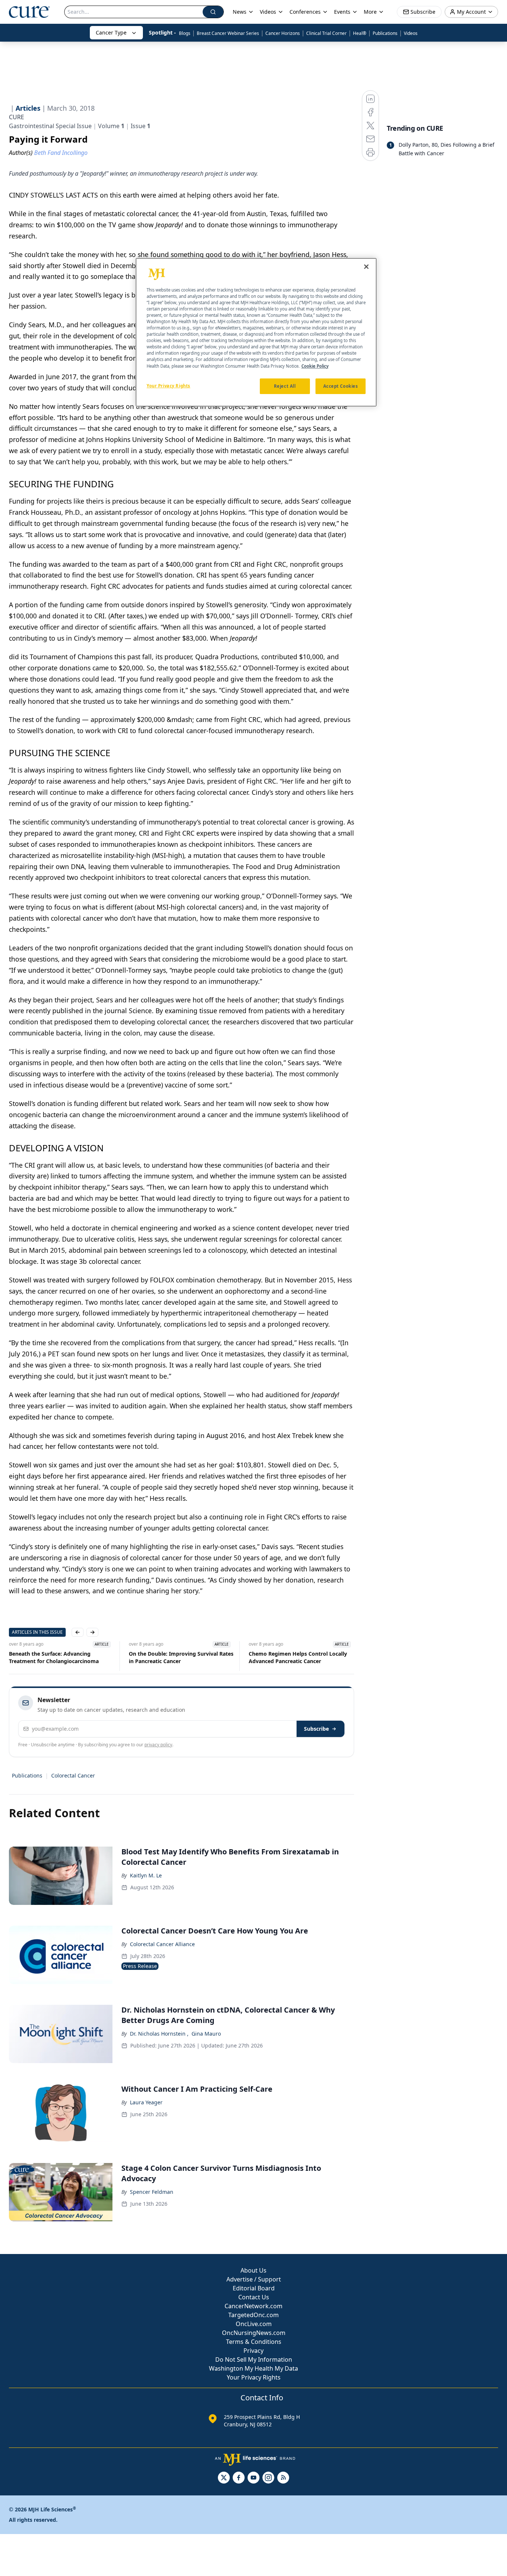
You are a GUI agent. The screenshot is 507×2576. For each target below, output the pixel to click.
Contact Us (254, 2297)
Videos (411, 33)
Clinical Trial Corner (326, 33)
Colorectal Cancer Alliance (162, 1944)
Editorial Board (254, 2288)
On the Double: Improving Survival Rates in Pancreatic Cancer (181, 1657)
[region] (256, 332)
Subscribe (316, 1729)
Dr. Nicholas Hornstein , (159, 2034)
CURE (17, 117)
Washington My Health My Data (253, 2368)
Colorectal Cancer (73, 1775)
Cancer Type (111, 32)
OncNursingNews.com (254, 2333)
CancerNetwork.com (253, 2306)
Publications (385, 33)
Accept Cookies (341, 386)
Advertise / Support (254, 2279)
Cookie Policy (315, 366)
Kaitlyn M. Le (146, 1875)
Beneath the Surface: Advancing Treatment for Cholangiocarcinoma (54, 1657)
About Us (253, 2270)
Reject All (285, 386)
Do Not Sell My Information (254, 2359)
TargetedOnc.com (253, 2315)
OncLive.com (254, 2324)
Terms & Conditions (254, 2342)
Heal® (360, 33)
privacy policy (158, 1745)
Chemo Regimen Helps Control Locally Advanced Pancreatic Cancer (298, 1657)
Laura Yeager (146, 2102)
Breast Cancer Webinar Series (228, 33)
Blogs (185, 33)
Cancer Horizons (283, 33)
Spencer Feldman (152, 2192)
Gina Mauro (206, 2034)
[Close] (366, 267)
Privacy (253, 2351)
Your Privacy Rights (254, 2377)
